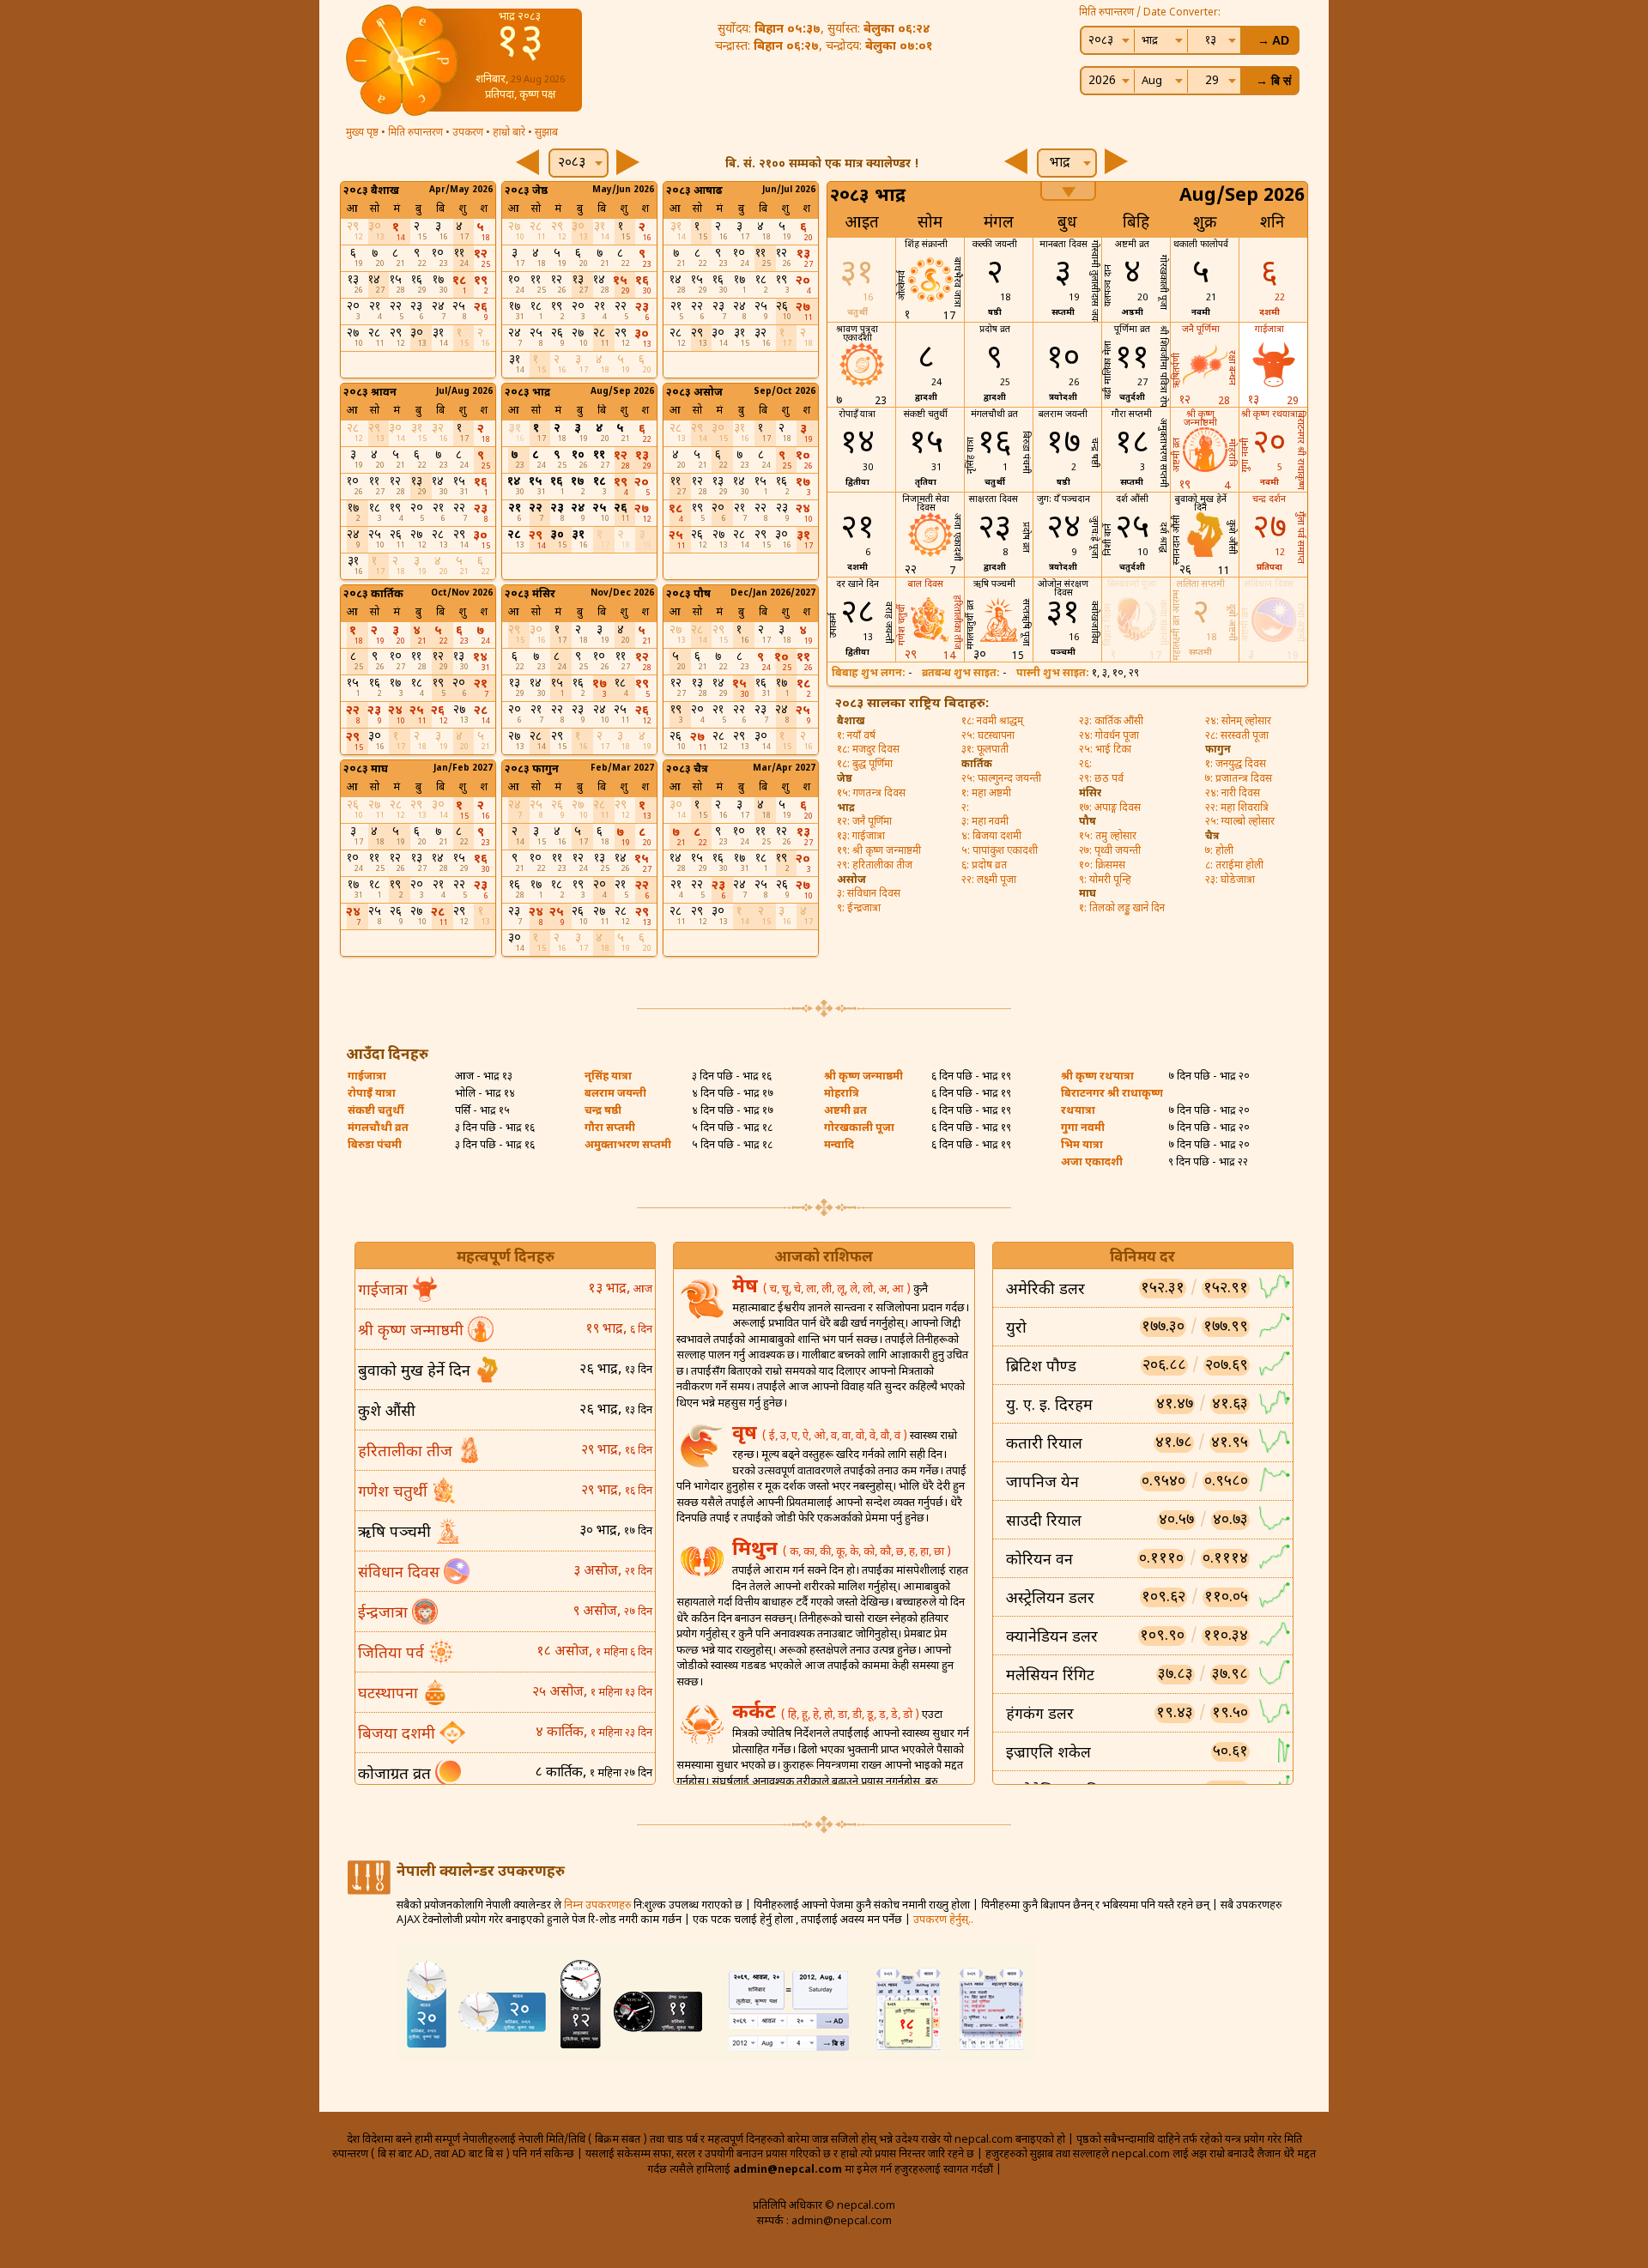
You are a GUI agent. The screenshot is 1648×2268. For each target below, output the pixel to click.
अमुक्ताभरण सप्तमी (628, 1146)
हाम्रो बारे (509, 133)
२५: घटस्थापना (988, 736)
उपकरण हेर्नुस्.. (943, 1920)
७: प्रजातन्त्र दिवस (1239, 779)
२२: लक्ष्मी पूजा (989, 880)
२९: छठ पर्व (1101, 779)
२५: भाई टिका (1105, 750)
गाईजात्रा (367, 1077)
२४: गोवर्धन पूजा (1109, 736)
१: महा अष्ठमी (986, 794)
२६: (1085, 765)
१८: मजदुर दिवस (868, 750)
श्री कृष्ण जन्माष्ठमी (863, 1077)
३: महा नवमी (985, 822)
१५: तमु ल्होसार (1108, 837)
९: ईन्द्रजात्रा (859, 909)
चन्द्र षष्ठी (603, 1111)
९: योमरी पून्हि (1105, 880)
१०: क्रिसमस (1102, 866)
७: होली (1219, 851)
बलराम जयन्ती (615, 1094)
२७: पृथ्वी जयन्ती (1110, 851)
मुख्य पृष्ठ (362, 133)
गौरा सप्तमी (610, 1128)
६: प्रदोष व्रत (984, 866)
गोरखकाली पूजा (859, 1128)
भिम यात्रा (1082, 1146)
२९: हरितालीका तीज (875, 866)
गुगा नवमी (1083, 1128)
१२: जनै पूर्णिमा (864, 822)
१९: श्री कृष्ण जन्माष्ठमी (879, 851)
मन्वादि (839, 1146)
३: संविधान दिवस (869, 894)
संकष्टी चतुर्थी (376, 1111)
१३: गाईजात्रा (861, 837)
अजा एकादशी (1092, 1163)
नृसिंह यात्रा (608, 1077)
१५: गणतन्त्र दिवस (871, 794)
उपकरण (468, 133)
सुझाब (546, 133)
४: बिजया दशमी (991, 837)
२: (965, 808)
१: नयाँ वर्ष (856, 736)
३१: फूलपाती (985, 750)
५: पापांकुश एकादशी (1000, 851)
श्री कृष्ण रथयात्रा (1097, 1077)
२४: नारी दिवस (1233, 794)
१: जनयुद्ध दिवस (1236, 765)
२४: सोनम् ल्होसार (1238, 722)
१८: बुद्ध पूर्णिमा (865, 765)
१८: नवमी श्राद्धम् (992, 722)
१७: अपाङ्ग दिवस (1110, 808)
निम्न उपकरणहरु (597, 1906)
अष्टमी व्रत (845, 1111)
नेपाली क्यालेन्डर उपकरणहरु (481, 1872)
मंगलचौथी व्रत (378, 1128)
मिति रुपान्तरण (415, 133)
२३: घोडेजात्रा (1230, 880)
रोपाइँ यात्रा (372, 1094)
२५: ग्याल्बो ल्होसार (1240, 822)
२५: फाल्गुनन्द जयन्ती (1001, 779)
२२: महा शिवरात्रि (1237, 808)
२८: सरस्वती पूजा (1237, 736)
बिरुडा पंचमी (375, 1146)
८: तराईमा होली (1234, 866)
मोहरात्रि (842, 1094)
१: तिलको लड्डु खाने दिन (1122, 909)
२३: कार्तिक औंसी (1111, 722)
